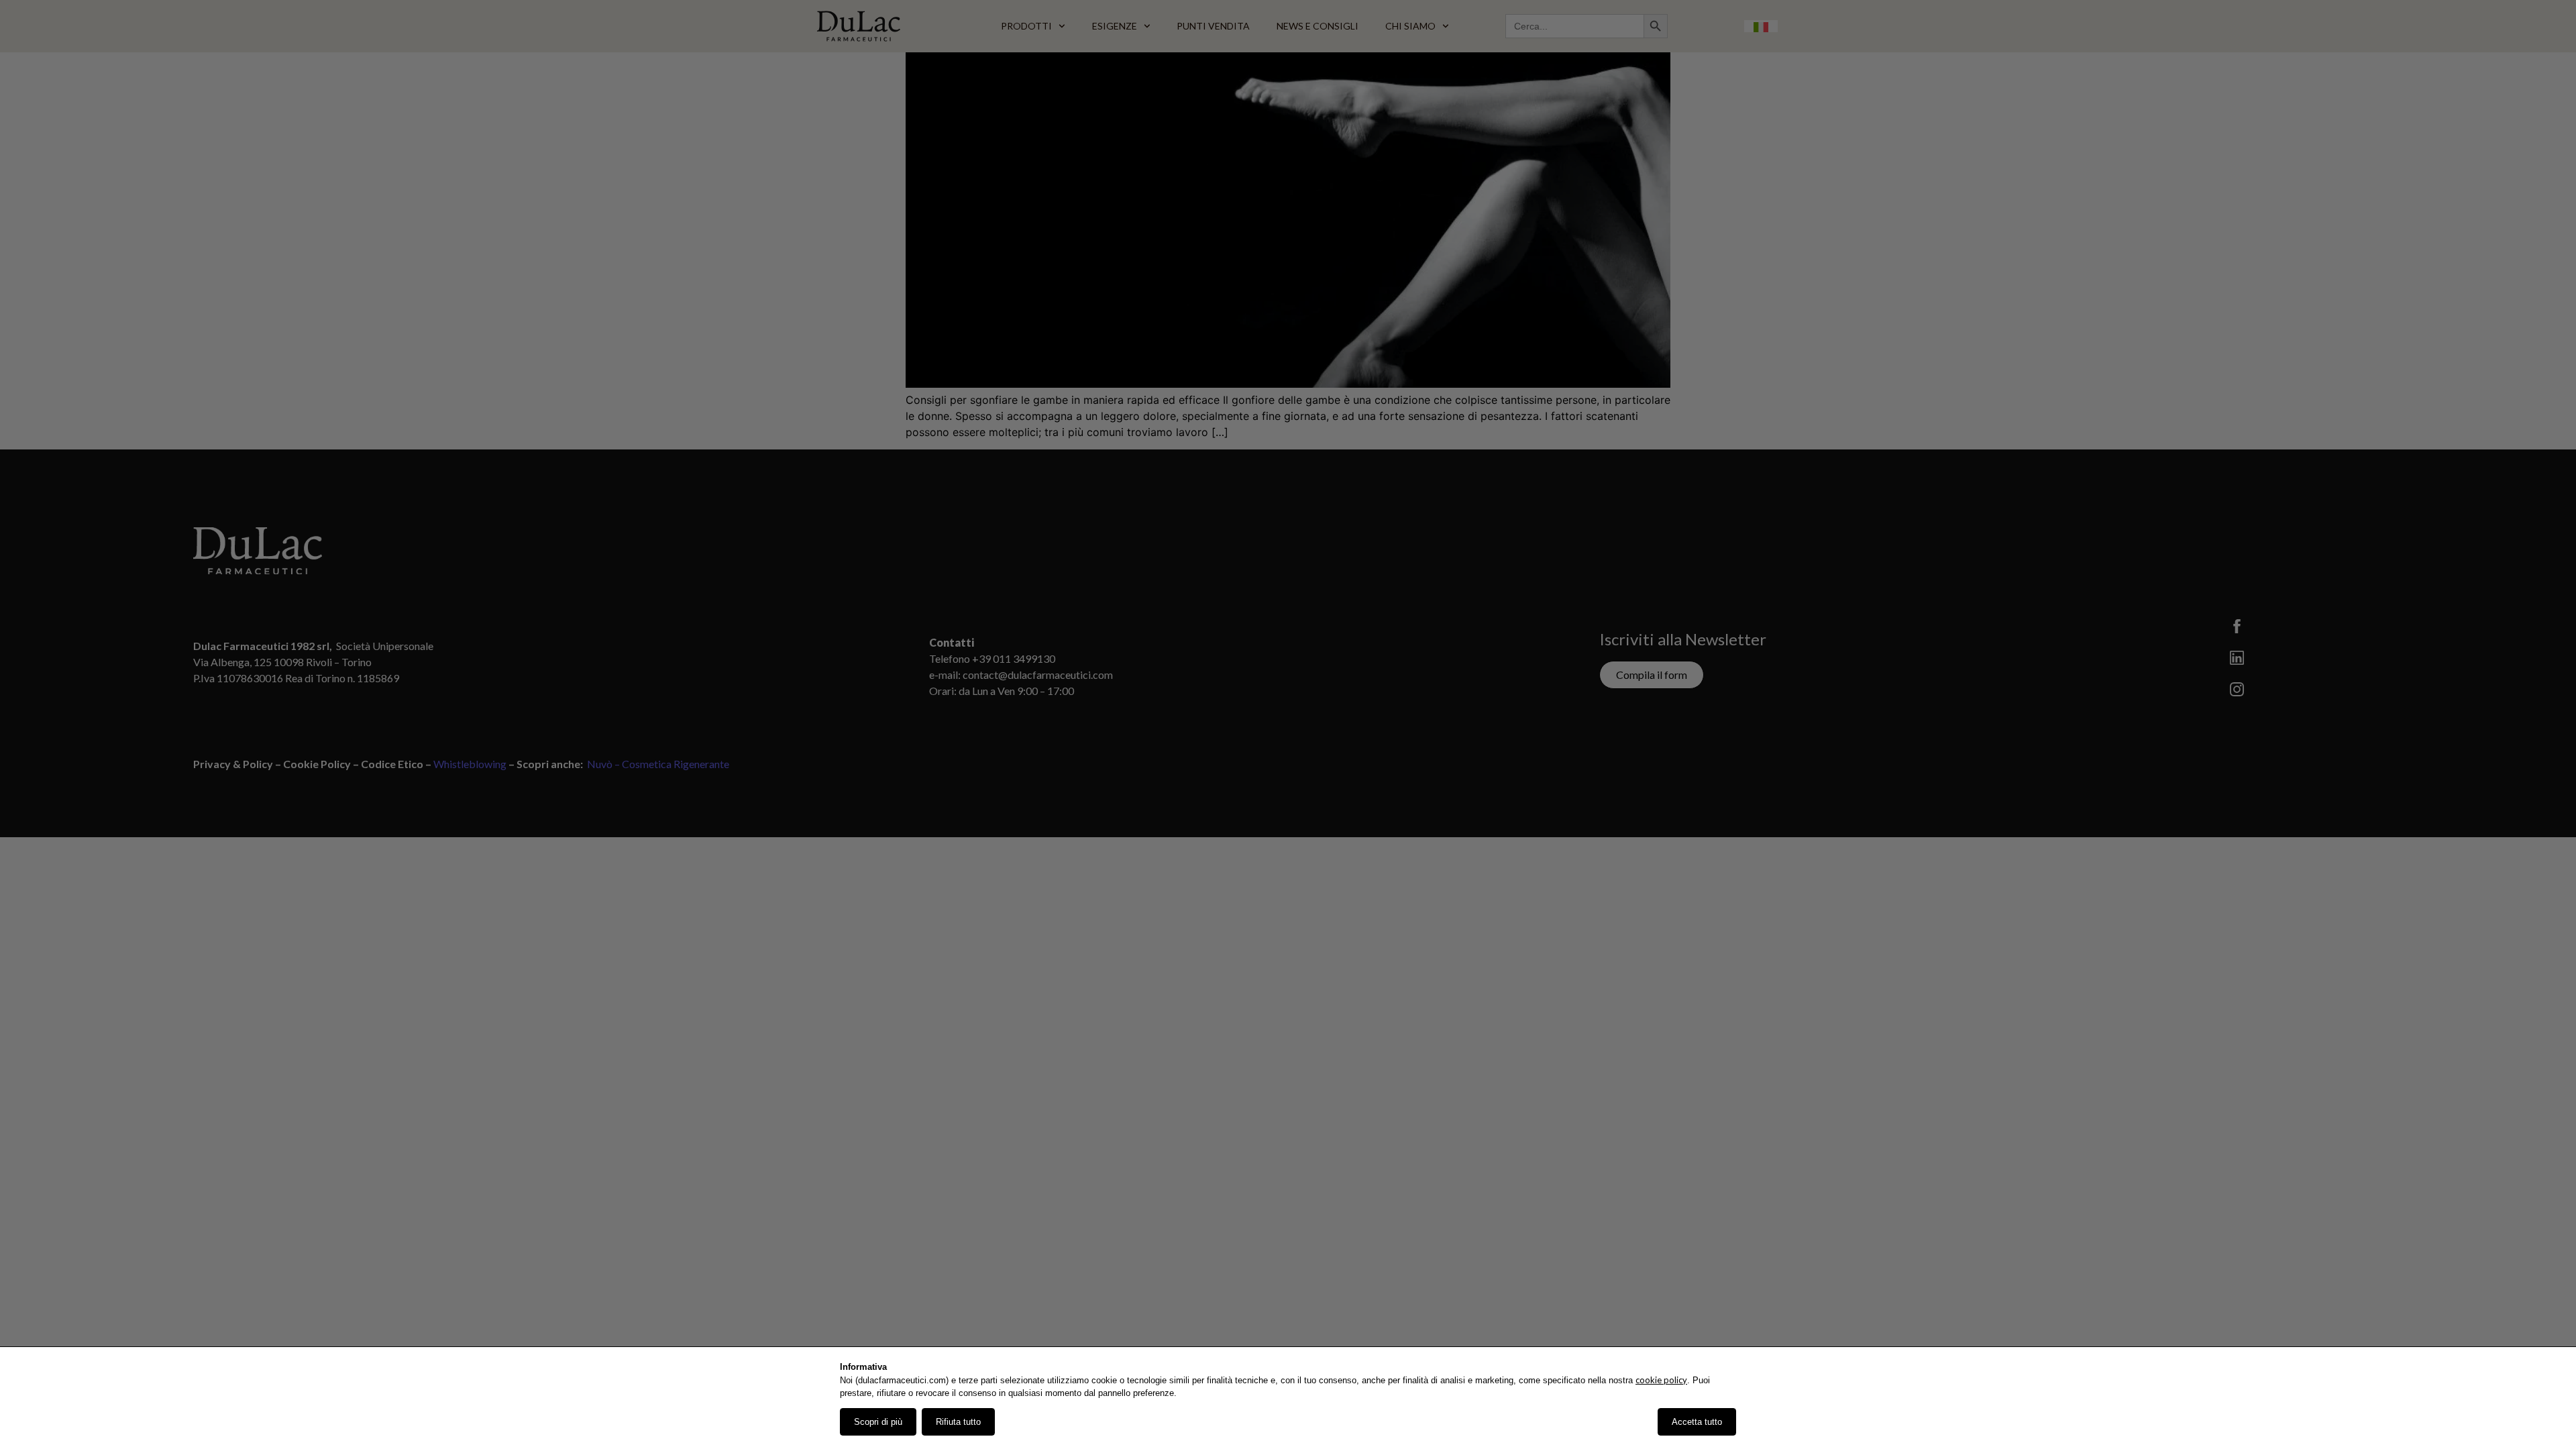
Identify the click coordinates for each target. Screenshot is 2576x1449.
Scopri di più (878, 1422)
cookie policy (1661, 1380)
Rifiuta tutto (958, 1422)
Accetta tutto (1697, 1422)
